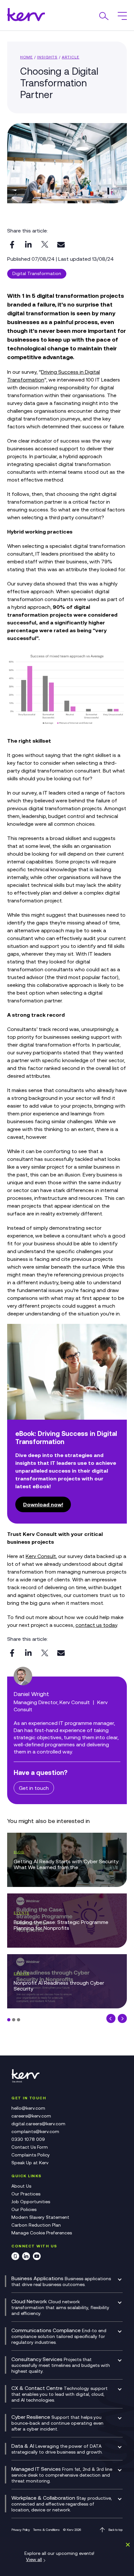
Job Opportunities (31, 2202)
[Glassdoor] (15, 2257)
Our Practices (26, 2194)
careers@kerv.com (31, 2116)
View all (34, 2559)
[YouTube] (37, 2257)
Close (127, 2545)
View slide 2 (14, 2020)
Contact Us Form (30, 2147)
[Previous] (111, 2018)
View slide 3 (19, 2020)
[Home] (28, 2081)
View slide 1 (9, 2020)
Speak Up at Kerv (30, 2163)
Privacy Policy (21, 2530)
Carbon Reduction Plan (36, 2225)
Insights (47, 57)
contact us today (96, 1625)
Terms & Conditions (47, 2530)
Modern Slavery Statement (40, 2217)
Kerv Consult (41, 1556)
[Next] (122, 2018)
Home (27, 57)
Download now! (43, 1504)
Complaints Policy (31, 2155)
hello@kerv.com (28, 2108)
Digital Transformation (37, 273)
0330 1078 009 (28, 2139)
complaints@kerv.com (35, 2131)
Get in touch (34, 1788)
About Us (21, 2186)
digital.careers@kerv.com (38, 2124)
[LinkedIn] (26, 2257)
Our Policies (24, 2209)
